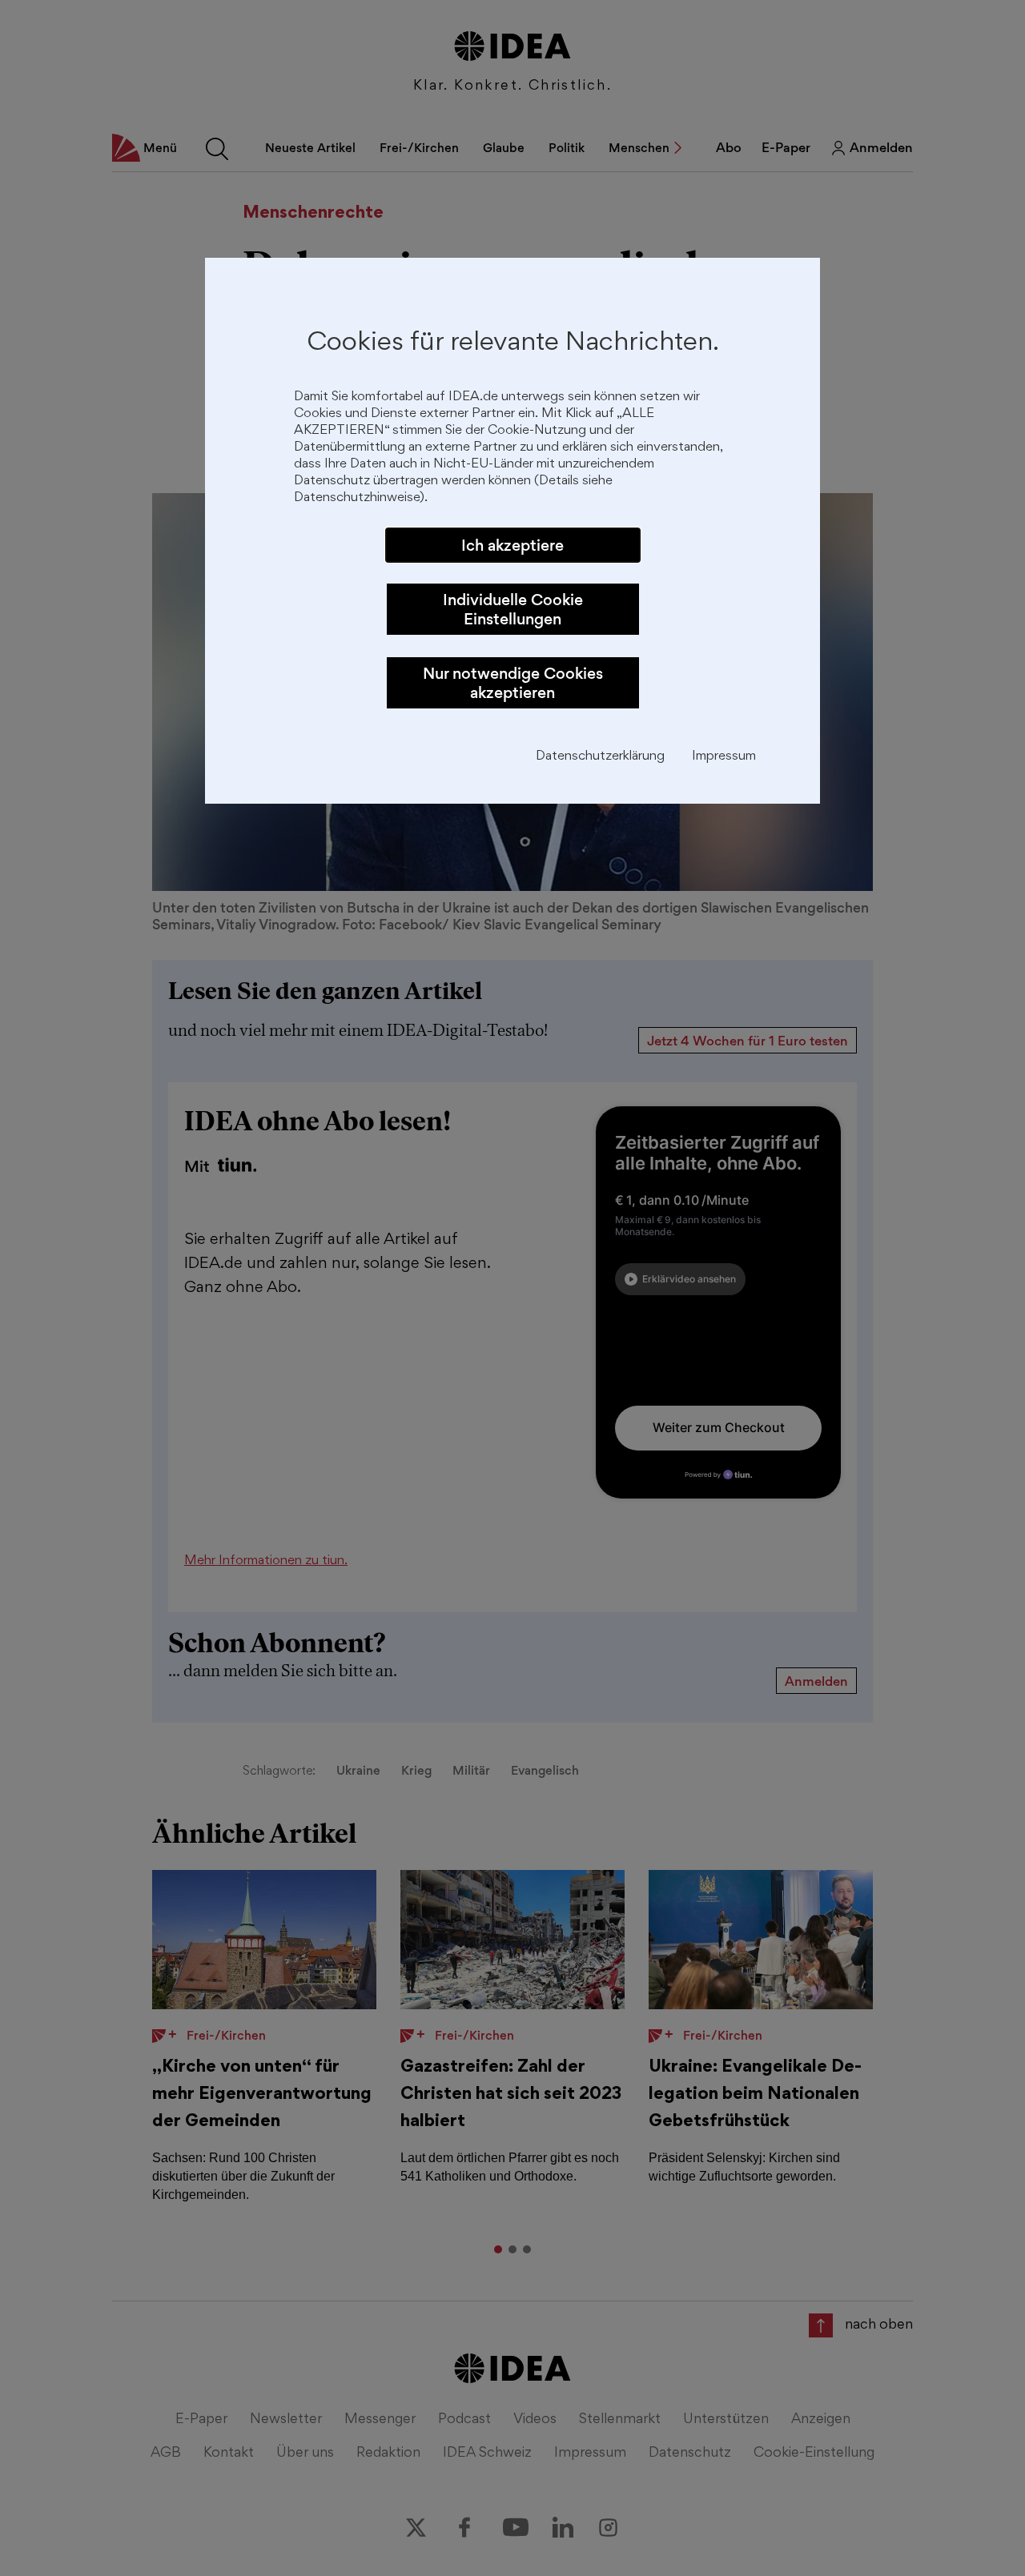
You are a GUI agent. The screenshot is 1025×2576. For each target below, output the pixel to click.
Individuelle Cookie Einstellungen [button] (513, 609)
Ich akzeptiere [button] (512, 545)
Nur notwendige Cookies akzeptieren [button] (513, 683)
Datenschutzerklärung (600, 757)
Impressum (724, 757)
